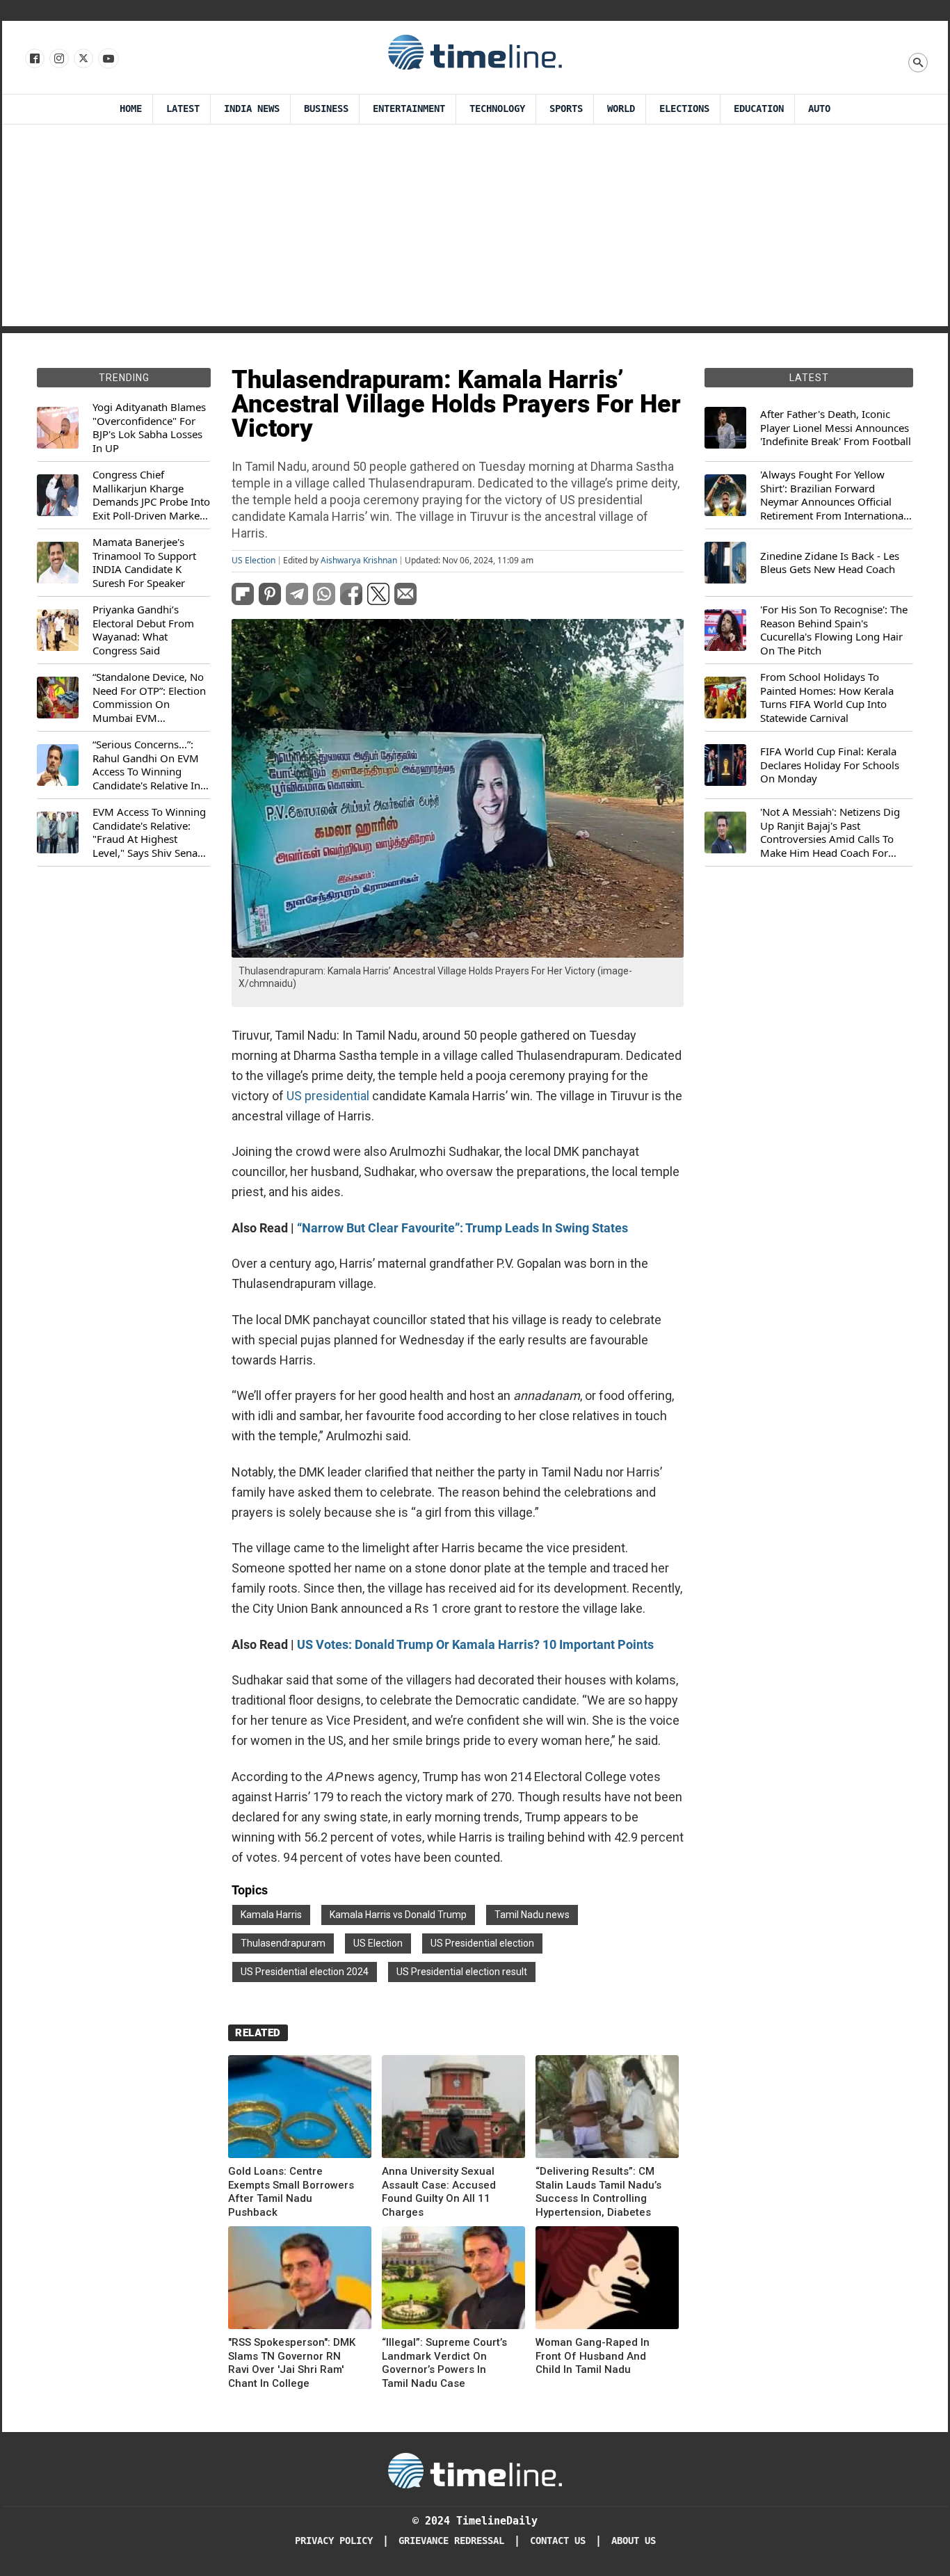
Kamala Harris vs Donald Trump (398, 1915)
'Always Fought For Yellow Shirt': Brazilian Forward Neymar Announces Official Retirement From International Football (833, 495)
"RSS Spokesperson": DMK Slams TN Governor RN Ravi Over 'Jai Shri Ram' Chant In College (292, 2363)
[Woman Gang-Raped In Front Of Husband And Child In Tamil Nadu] (607, 2280)
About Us (634, 2541)
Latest (183, 109)
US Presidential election (482, 1943)
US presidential (328, 1096)
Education (759, 109)
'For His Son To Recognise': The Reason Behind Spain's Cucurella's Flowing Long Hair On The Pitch (834, 630)
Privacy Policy (334, 2541)
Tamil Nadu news (532, 1915)
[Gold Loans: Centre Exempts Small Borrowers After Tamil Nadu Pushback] (300, 2109)
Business (326, 109)
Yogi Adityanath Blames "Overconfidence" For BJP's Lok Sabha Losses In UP (149, 428)
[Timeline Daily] (475, 51)
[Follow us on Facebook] (34, 59)
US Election (253, 561)
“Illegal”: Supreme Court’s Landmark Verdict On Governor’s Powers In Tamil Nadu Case (444, 2363)
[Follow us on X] (82, 59)
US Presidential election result (462, 1972)
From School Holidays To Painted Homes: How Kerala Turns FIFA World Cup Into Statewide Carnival (827, 698)
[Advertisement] (475, 229)
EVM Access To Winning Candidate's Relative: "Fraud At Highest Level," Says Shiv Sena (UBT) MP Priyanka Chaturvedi (149, 832)
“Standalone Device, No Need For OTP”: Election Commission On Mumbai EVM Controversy (149, 698)
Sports (566, 109)
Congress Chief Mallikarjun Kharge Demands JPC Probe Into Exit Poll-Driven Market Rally (151, 495)
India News (252, 109)
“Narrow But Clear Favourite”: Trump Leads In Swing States (462, 1228)
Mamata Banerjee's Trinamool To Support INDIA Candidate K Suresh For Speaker (144, 563)
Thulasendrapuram (283, 1943)
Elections (684, 109)
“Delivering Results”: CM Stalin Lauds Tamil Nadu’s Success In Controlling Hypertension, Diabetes (598, 2192)
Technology (497, 109)
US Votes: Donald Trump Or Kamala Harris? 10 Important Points (475, 1644)
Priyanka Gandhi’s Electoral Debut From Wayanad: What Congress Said (143, 630)
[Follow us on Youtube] (107, 59)
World (621, 109)
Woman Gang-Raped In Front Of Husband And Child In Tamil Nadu (593, 2356)
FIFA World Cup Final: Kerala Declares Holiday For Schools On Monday (830, 765)
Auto (819, 109)
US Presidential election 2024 (305, 1972)
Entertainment (409, 109)
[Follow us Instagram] (58, 59)
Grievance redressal (451, 2541)
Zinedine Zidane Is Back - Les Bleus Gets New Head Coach (830, 563)
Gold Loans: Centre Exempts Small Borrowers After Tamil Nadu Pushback (291, 2192)
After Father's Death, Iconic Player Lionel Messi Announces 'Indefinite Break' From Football (836, 428)
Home (131, 109)
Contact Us (558, 2541)
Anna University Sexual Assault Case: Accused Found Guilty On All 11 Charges (439, 2192)
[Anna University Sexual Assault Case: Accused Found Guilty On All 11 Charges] (453, 2109)
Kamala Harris (271, 1915)
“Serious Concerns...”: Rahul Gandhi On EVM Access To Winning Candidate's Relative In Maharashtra (146, 765)
